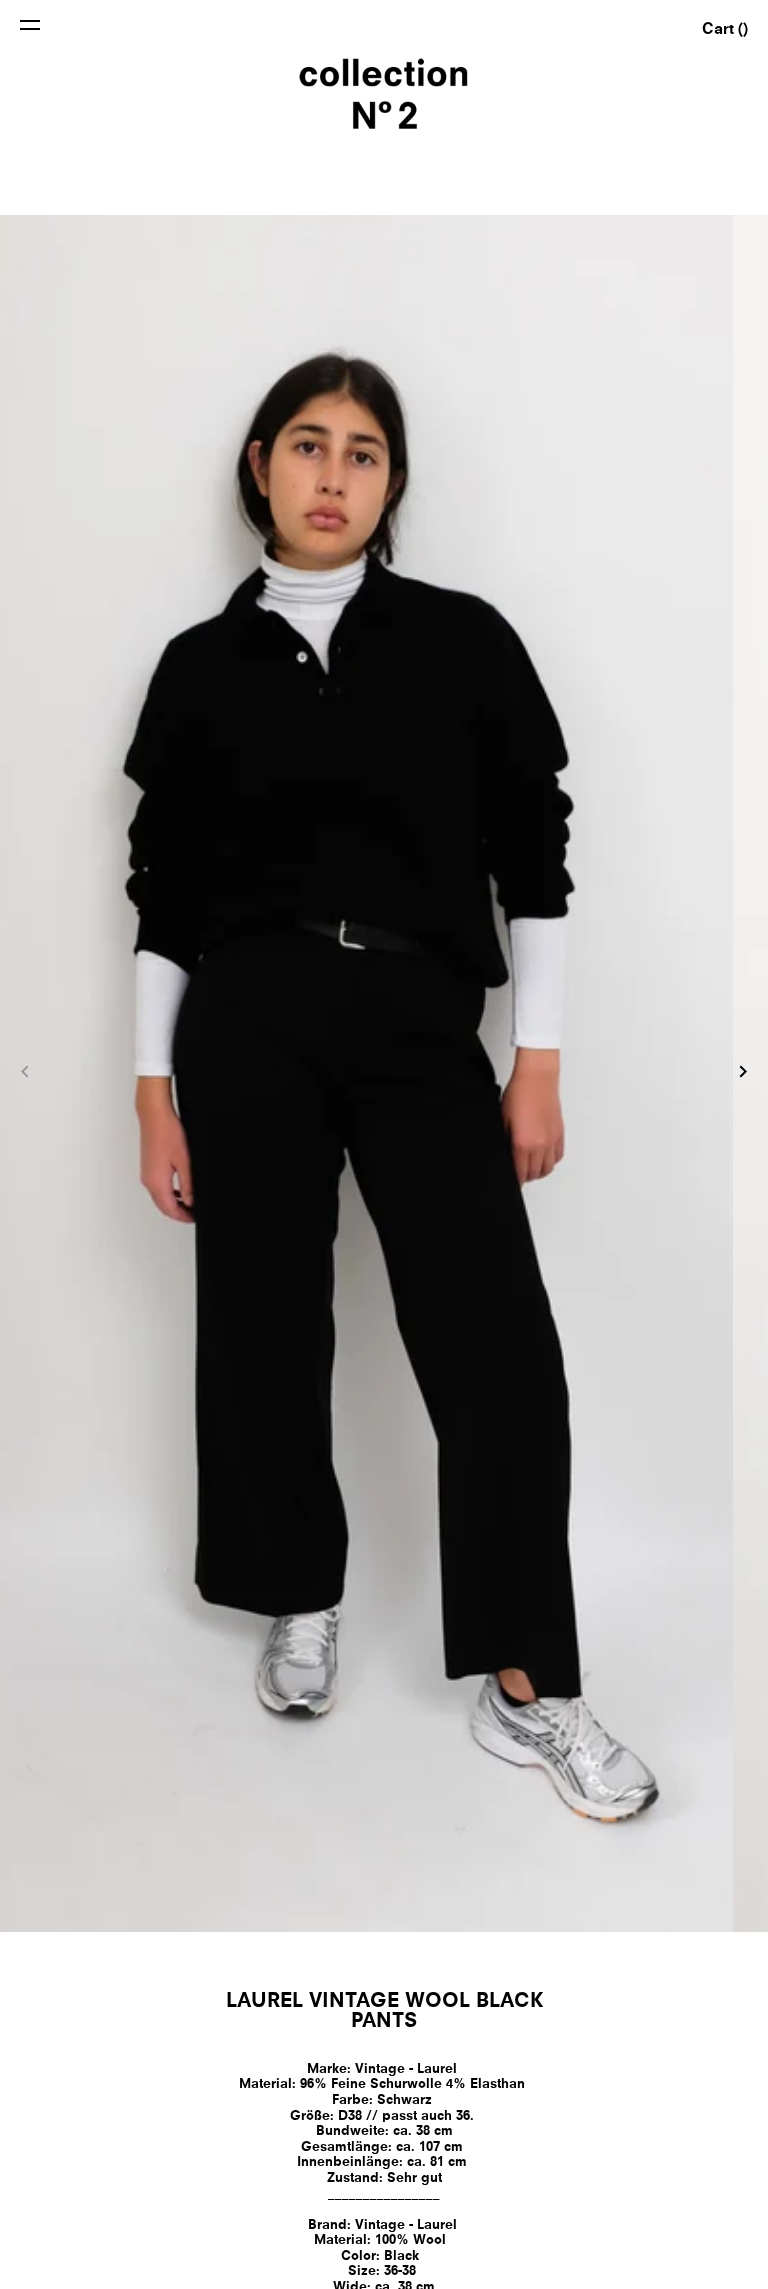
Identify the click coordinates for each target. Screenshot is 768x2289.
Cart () (725, 30)
